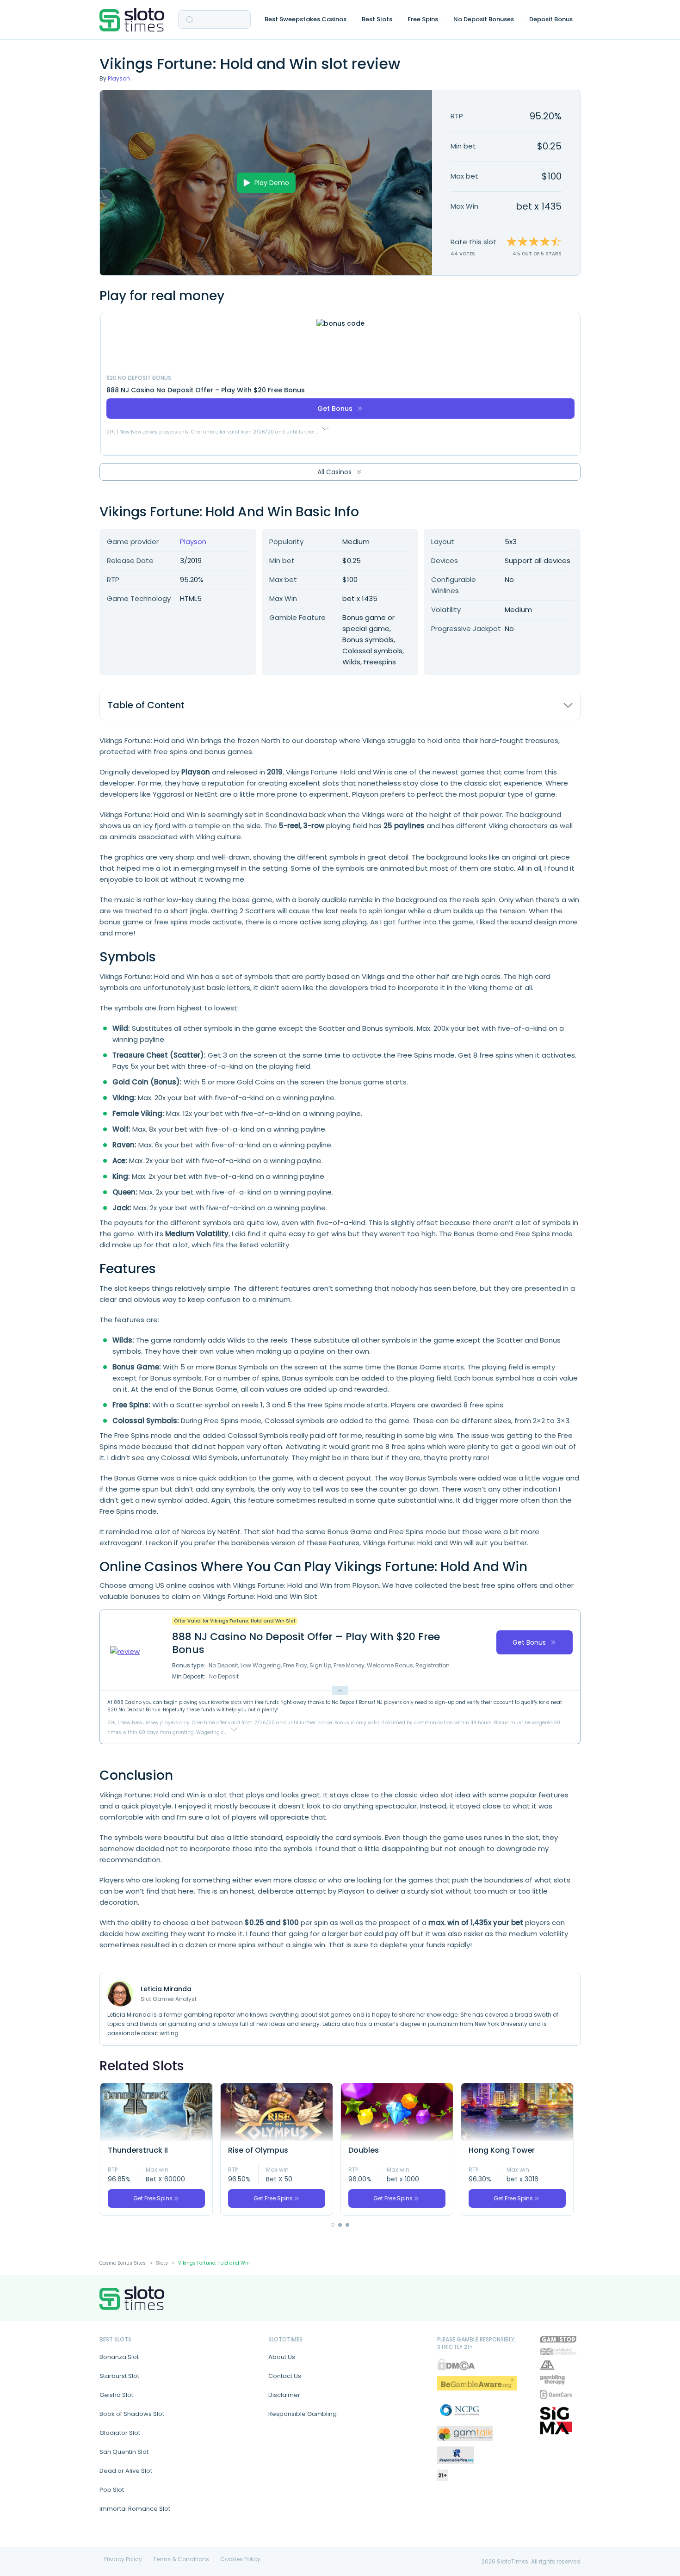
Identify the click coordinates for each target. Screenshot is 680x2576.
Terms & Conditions (181, 2559)
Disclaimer (284, 2395)
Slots (162, 2263)
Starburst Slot (119, 2376)
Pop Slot (112, 2490)
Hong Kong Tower (502, 2150)
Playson (119, 78)
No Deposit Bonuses (484, 19)
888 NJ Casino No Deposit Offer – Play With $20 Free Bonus (206, 390)
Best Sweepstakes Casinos (306, 19)
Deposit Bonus (551, 19)
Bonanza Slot (119, 2357)
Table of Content (146, 705)
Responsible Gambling (303, 2414)
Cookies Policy (240, 2559)
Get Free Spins (153, 2198)
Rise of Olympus (258, 2150)
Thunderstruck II (138, 2150)
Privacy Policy (123, 2559)
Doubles (364, 2150)
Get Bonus (335, 409)
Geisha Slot (116, 2395)
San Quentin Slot (124, 2452)
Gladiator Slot (120, 2433)
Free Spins (423, 19)
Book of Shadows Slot (132, 2414)
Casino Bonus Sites (123, 2263)
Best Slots (377, 19)
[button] (333, 2225)
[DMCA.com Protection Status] (456, 2364)
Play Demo (272, 183)
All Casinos (334, 472)
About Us (282, 2357)
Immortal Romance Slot (135, 2509)
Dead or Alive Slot (126, 2471)
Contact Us (285, 2376)
